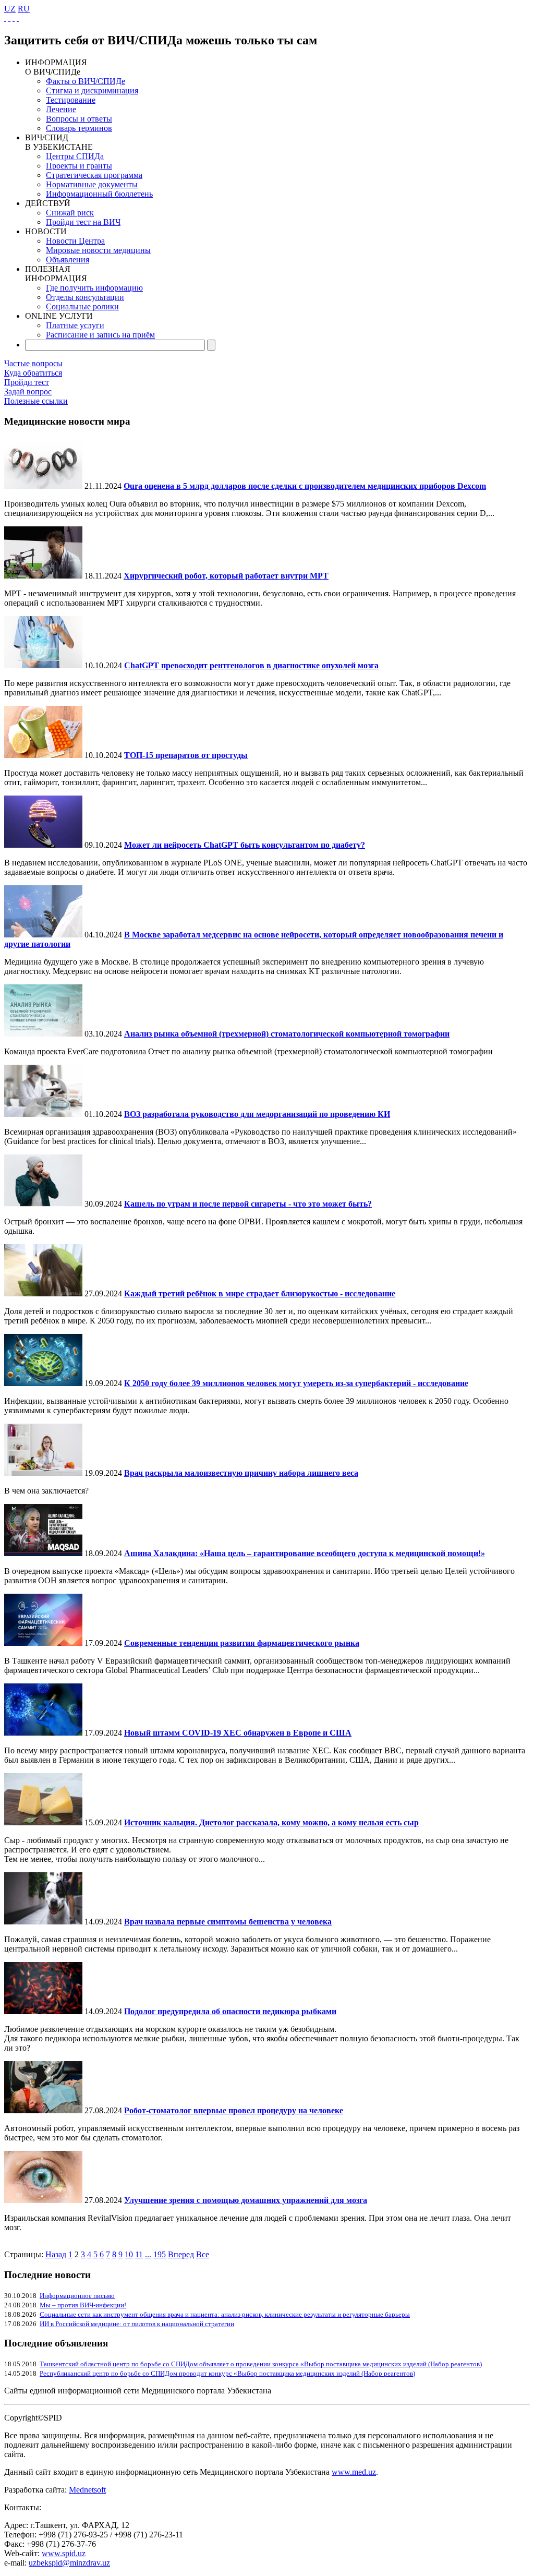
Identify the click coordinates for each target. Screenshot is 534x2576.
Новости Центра (75, 241)
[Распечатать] (18, 18)
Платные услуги (75, 325)
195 (160, 2254)
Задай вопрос (28, 392)
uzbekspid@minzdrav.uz (69, 2563)
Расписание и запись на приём (100, 335)
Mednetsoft (87, 2490)
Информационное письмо (77, 2296)
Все (203, 2254)
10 (129, 2254)
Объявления (68, 260)
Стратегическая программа (94, 175)
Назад (56, 2254)
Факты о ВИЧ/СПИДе (86, 81)
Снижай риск (70, 213)
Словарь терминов (79, 128)
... (148, 2254)
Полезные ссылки (36, 401)
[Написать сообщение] (9, 18)
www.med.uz (354, 2472)
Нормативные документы (92, 184)
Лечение (61, 109)
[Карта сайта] (14, 18)
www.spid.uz (64, 2553)
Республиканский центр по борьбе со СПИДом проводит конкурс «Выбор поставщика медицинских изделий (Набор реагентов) (227, 2373)
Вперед (181, 2254)
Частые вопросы (33, 363)
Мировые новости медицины (98, 250)
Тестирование (71, 100)
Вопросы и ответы (79, 119)
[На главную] (5, 18)
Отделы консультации (85, 297)
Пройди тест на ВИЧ (83, 222)
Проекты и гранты (79, 166)
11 (139, 2254)
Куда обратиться (33, 373)
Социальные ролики (82, 306)
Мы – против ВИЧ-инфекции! (83, 2305)
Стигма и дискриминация (92, 91)
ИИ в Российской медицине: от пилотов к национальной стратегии (137, 2324)
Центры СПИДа (75, 156)
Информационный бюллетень (99, 194)
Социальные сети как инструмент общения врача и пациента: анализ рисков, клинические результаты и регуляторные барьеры (225, 2314)
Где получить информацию (94, 288)
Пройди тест (27, 382)
